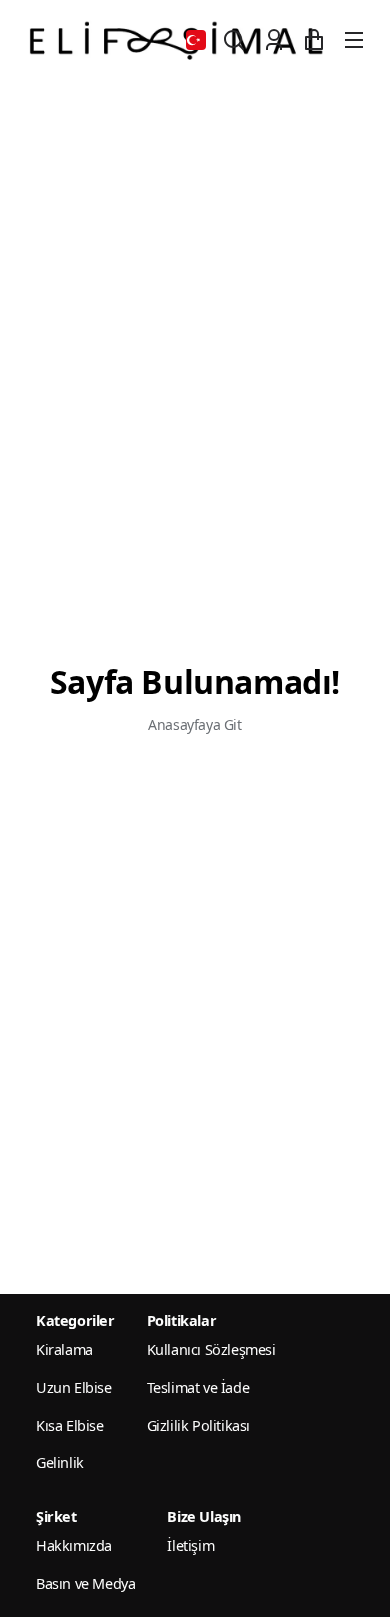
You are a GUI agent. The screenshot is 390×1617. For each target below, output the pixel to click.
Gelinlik (60, 1462)
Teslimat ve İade (198, 1387)
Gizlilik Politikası (198, 1425)
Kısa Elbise (70, 1425)
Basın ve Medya (85, 1583)
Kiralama (64, 1349)
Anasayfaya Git (194, 724)
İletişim (190, 1545)
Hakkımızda (74, 1545)
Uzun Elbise (74, 1387)
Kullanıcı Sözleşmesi (211, 1349)
